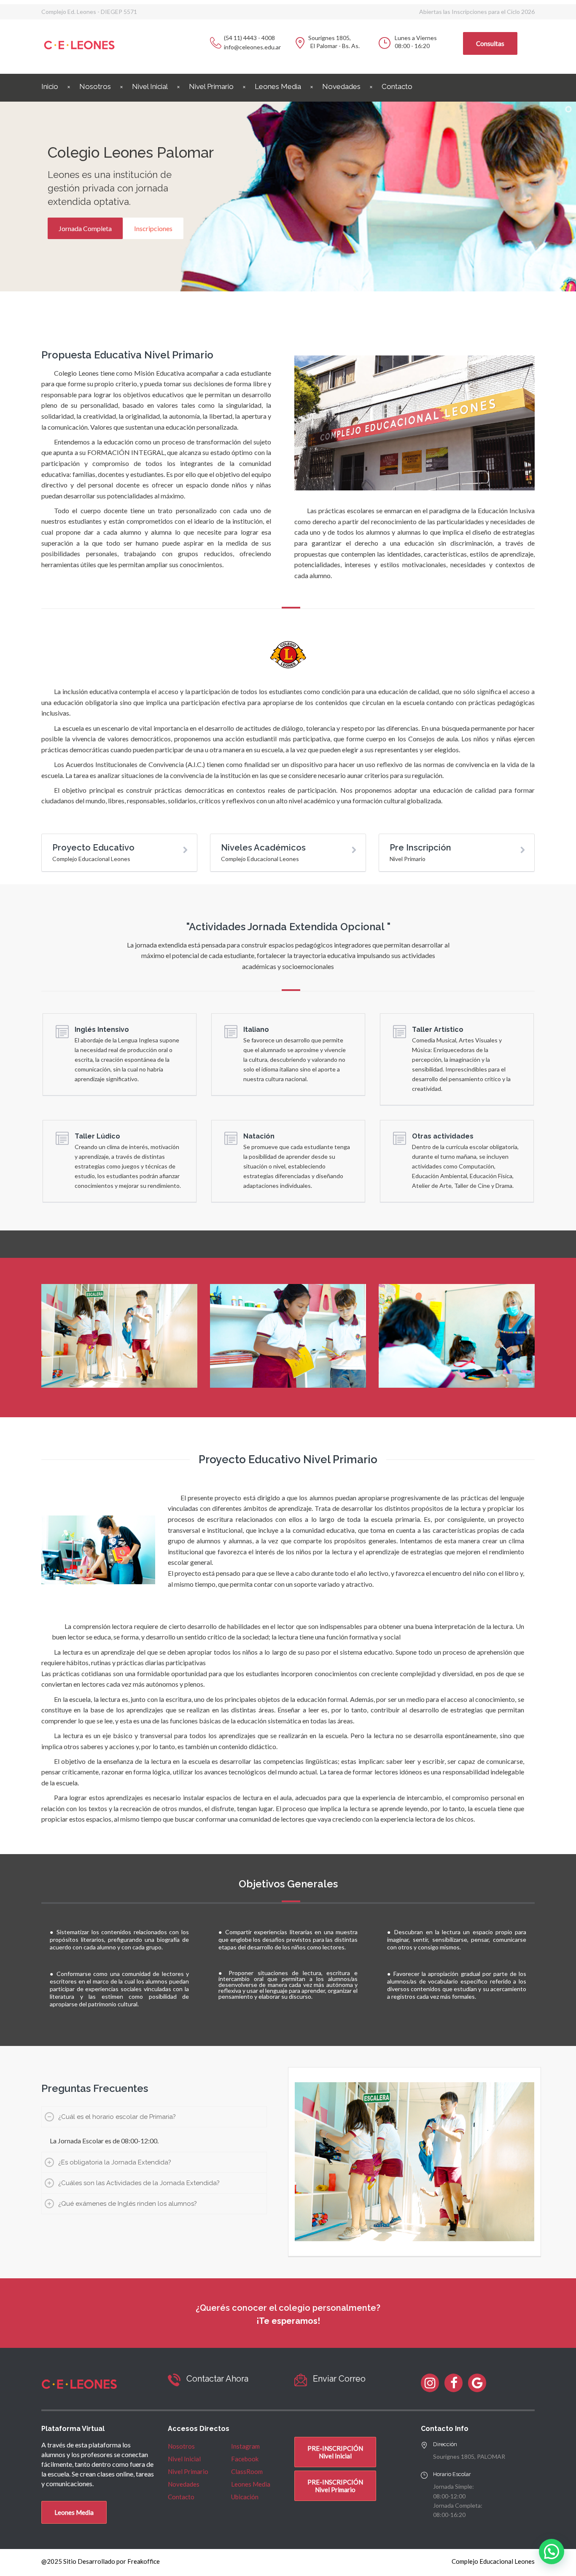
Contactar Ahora (217, 2379)
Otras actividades (443, 1136)
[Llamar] (216, 43)
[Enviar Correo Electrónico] (301, 2380)
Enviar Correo (339, 2379)
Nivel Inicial (150, 86)
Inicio (50, 86)
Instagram (245, 2446)
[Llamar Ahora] (174, 2380)
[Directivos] (354, 850)
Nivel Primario (211, 86)
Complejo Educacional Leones (493, 2561)
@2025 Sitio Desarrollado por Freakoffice (101, 2561)
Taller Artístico (438, 1030)
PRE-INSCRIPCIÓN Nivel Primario (335, 2486)
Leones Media (278, 86)
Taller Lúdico (97, 1136)
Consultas (490, 43)
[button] (552, 2552)
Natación (259, 1136)
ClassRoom (247, 2471)
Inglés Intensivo (102, 1030)
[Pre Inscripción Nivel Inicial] (523, 850)
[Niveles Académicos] (185, 850)
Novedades (341, 86)
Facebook (245, 2459)
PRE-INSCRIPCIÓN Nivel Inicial (335, 2452)
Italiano (256, 1030)
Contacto (397, 86)
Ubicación (245, 2497)
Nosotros (95, 86)
